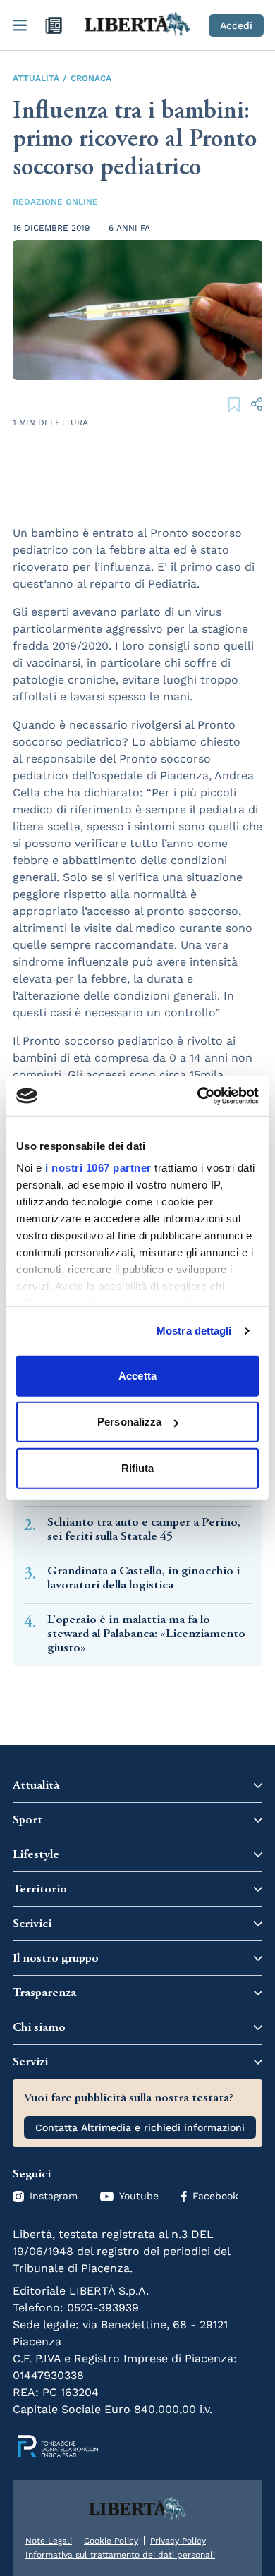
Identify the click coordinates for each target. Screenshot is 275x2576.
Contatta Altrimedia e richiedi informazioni (140, 2127)
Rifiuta (138, 1468)
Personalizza (129, 1422)
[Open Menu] (20, 25)
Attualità (36, 78)
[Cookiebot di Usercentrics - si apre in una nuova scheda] (198, 1096)
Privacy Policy (178, 2541)
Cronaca (91, 78)
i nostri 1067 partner (98, 1168)
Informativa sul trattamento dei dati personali (120, 2555)
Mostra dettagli (194, 1331)
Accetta (137, 1375)
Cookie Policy (111, 2541)
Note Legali (49, 2541)
